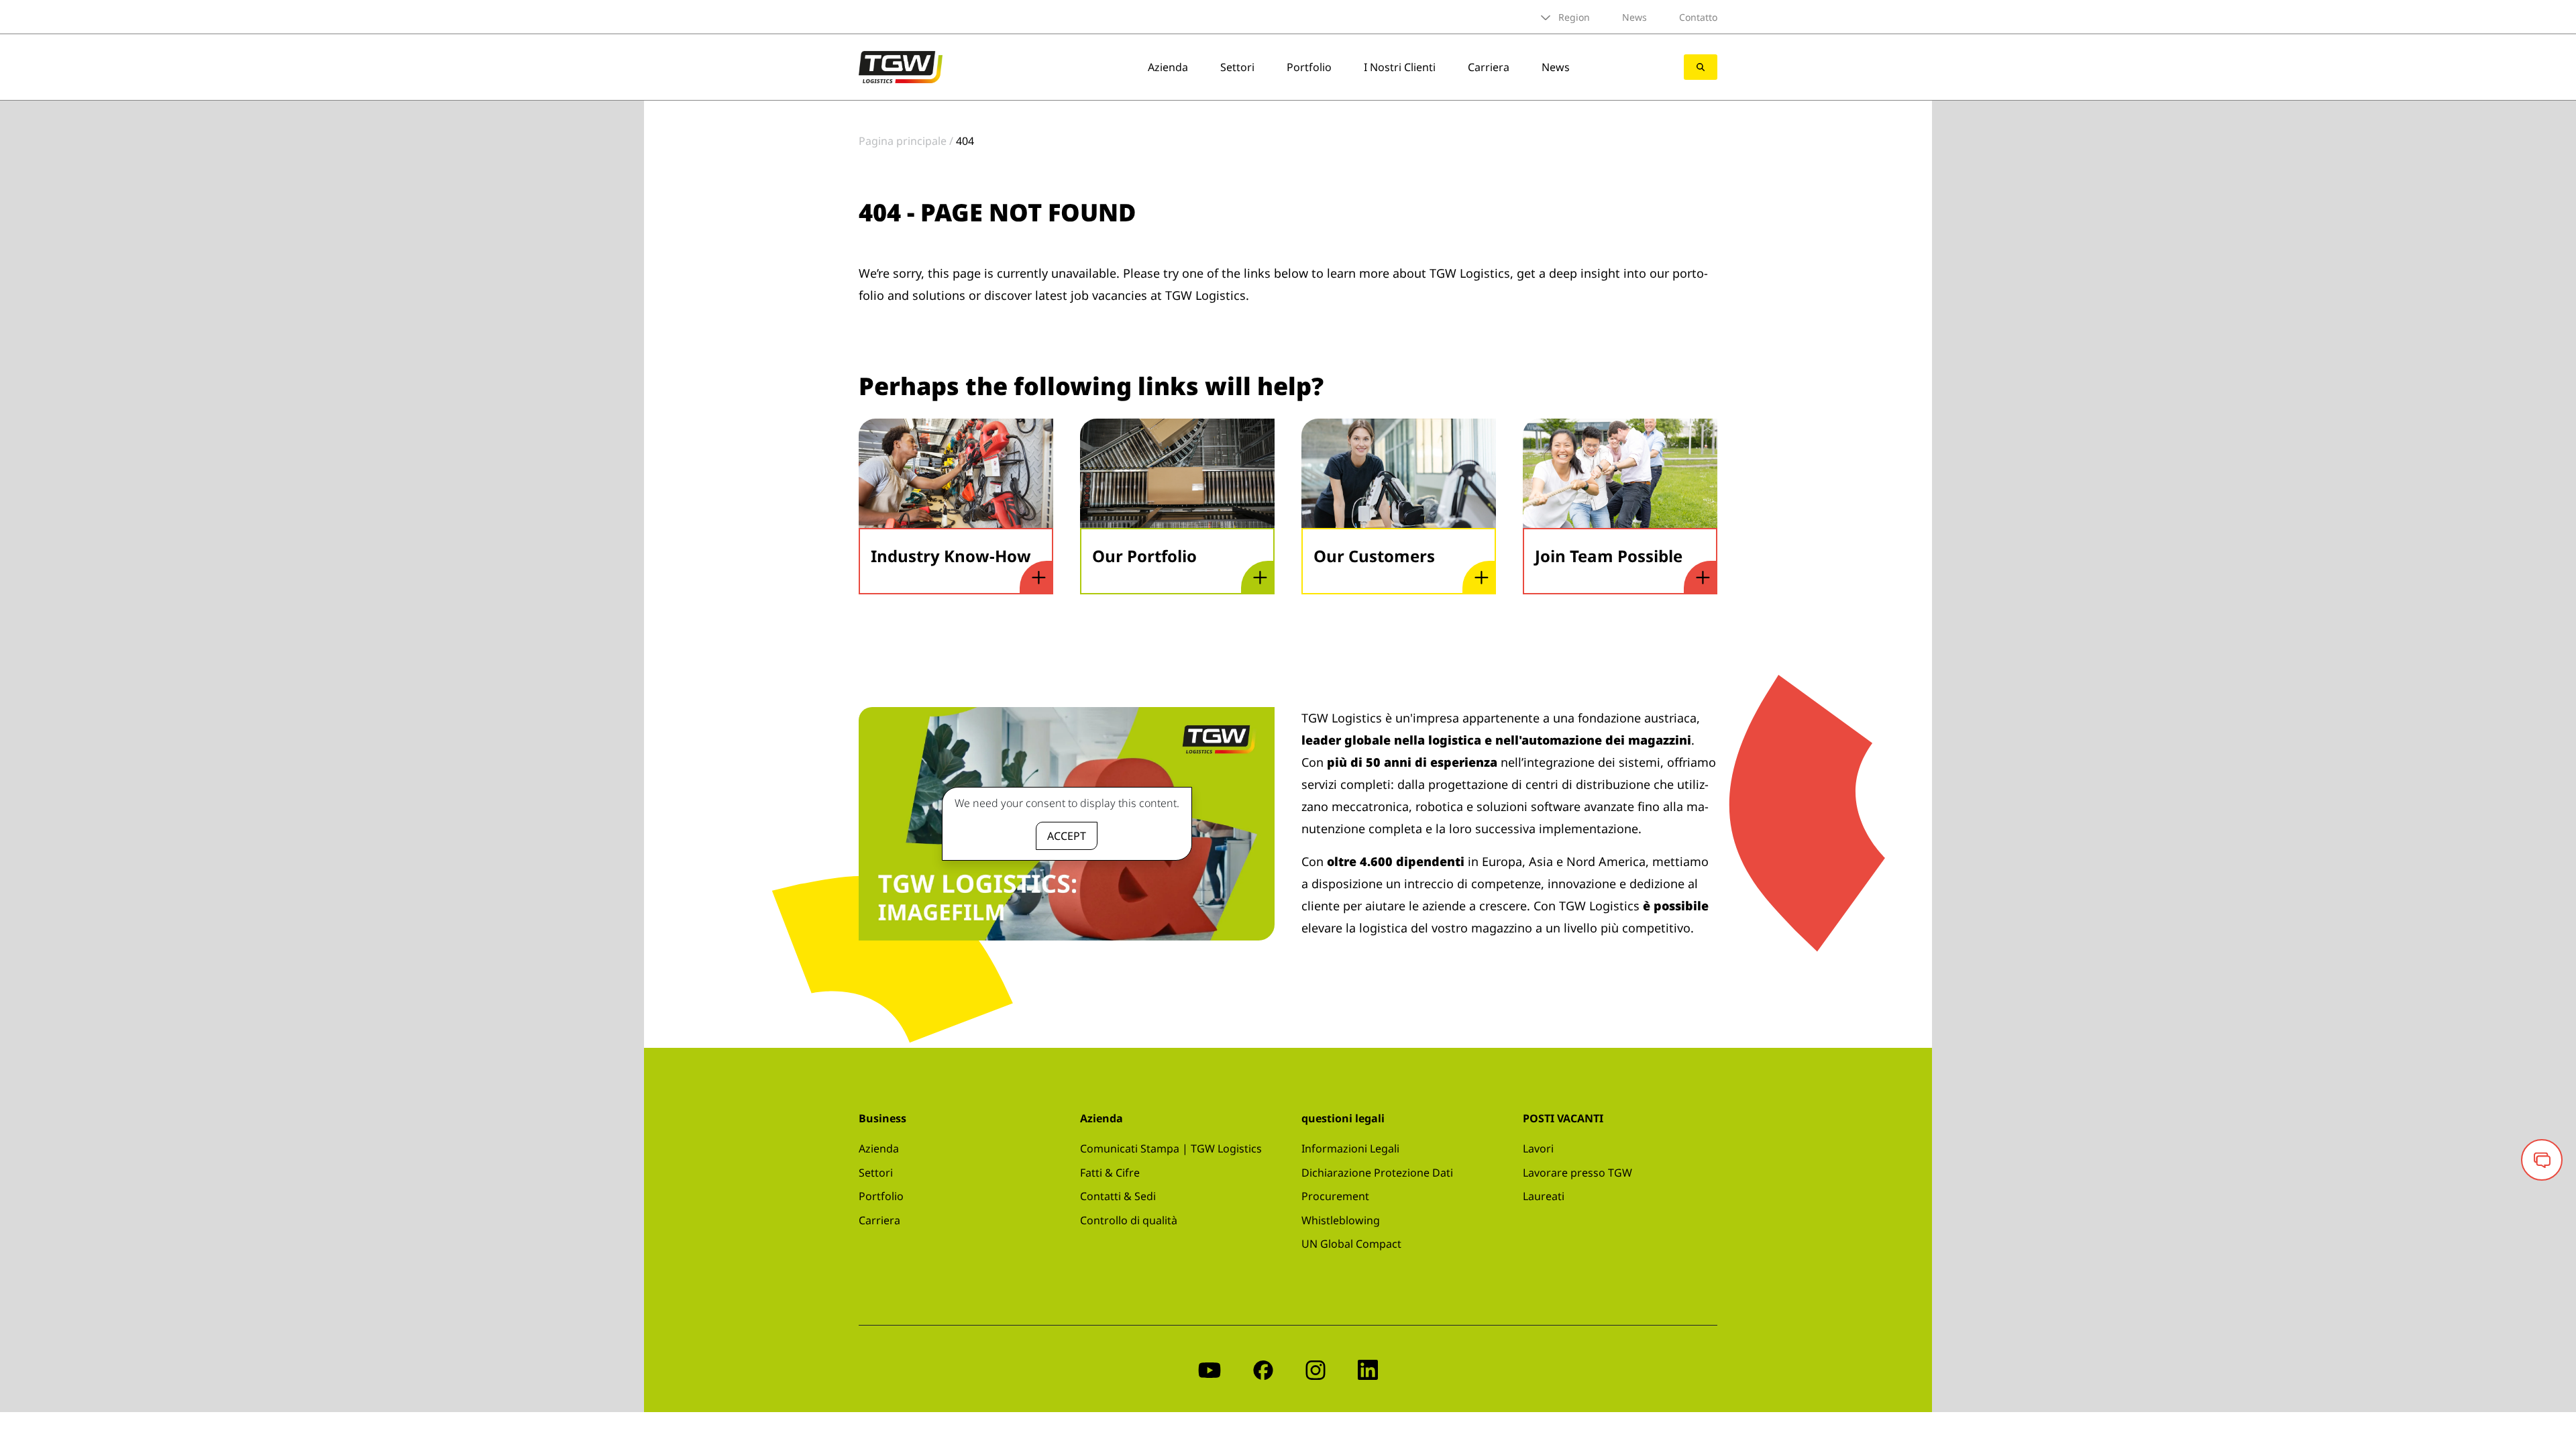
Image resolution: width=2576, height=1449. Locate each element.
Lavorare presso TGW (1577, 1173)
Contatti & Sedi (1118, 1196)
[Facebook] (1263, 1369)
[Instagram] (1316, 1369)
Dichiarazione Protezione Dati (1377, 1173)
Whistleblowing (1341, 1220)
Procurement (1335, 1196)
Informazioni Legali (1350, 1148)
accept (1067, 836)
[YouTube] (1210, 1369)
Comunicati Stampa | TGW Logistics (1171, 1148)
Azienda (1168, 67)
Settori (1237, 67)
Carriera (1489, 67)
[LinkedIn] (1368, 1369)
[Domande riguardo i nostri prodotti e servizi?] (2542, 1160)
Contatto (1698, 17)
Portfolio (1309, 67)
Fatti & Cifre (1110, 1173)
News (1634, 17)
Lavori (1538, 1148)
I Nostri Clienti (1400, 67)
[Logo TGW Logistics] (901, 66)
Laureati (1544, 1196)
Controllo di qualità (1129, 1220)
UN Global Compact (1351, 1244)
